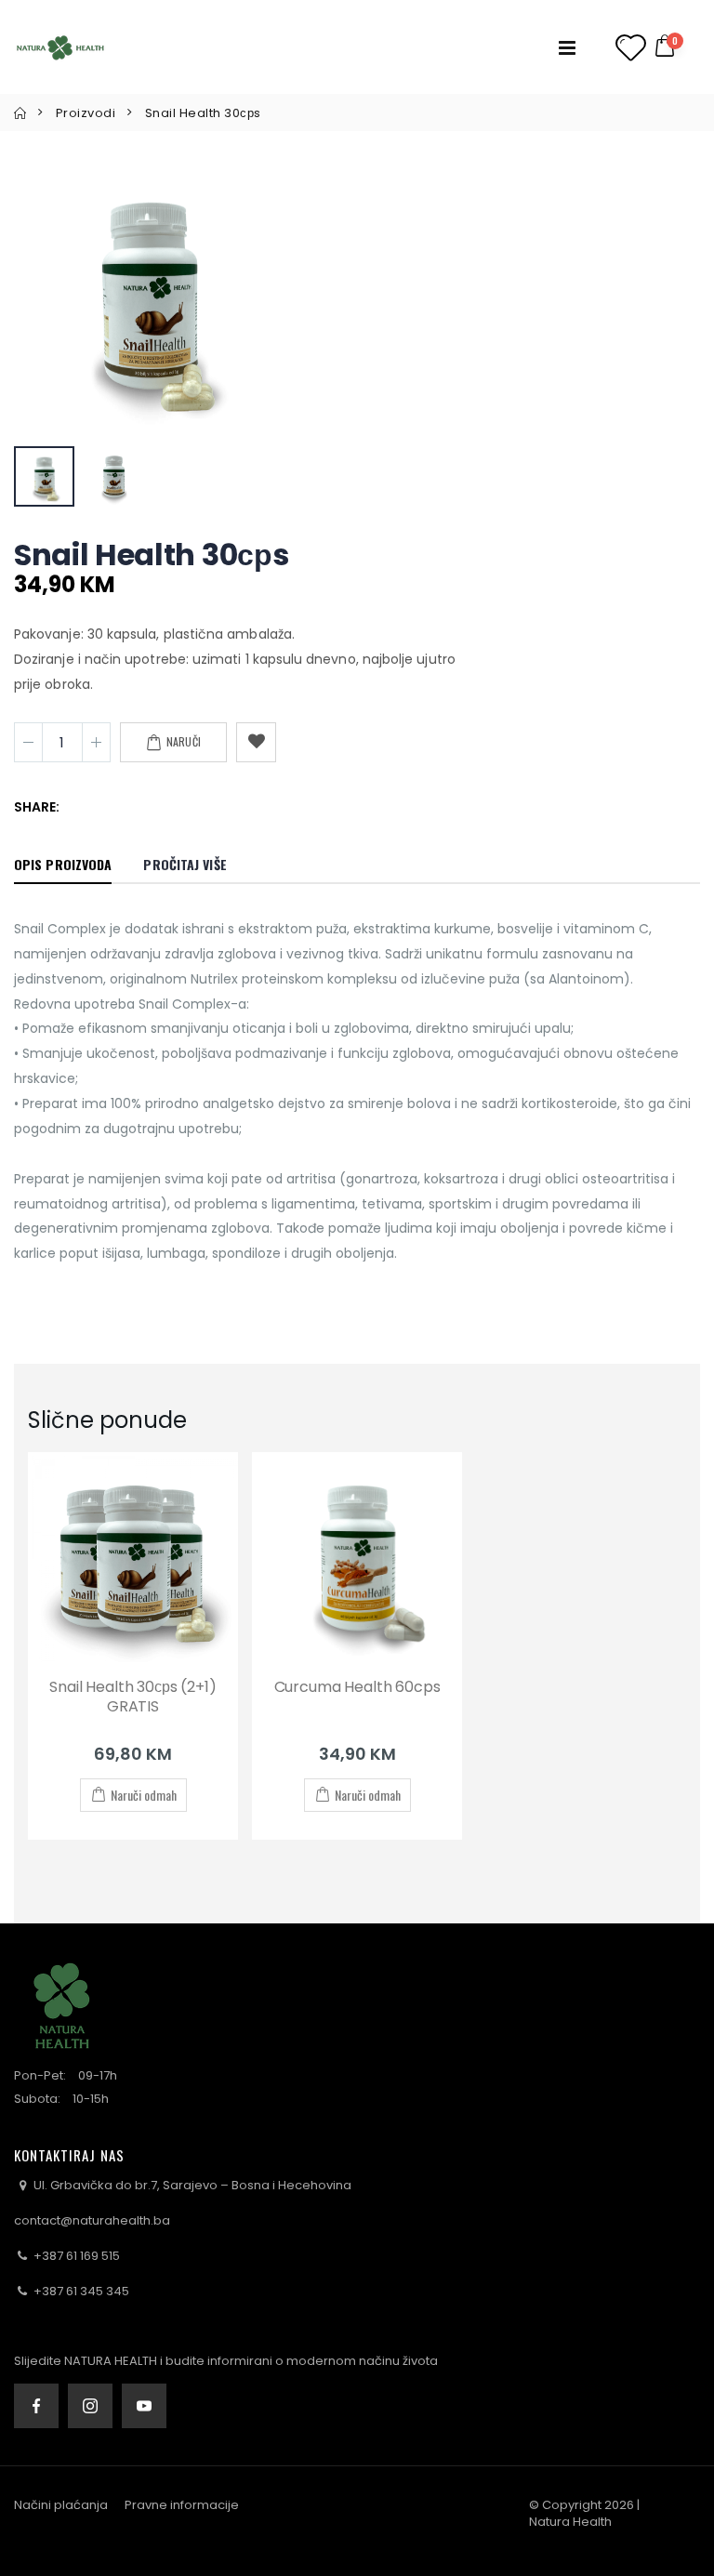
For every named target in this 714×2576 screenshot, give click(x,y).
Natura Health (570, 2522)
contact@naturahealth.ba (92, 2220)
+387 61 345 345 (80, 2291)
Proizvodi (86, 113)
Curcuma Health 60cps (357, 1687)
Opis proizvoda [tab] (63, 864)
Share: (37, 807)
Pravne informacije (182, 2505)
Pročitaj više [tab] (185, 864)
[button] (676, 47)
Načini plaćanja (61, 2505)
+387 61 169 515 (75, 2256)
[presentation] (53, 296)
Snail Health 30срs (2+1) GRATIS (132, 1697)
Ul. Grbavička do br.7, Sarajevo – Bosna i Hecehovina (191, 2185)
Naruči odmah (144, 1795)
